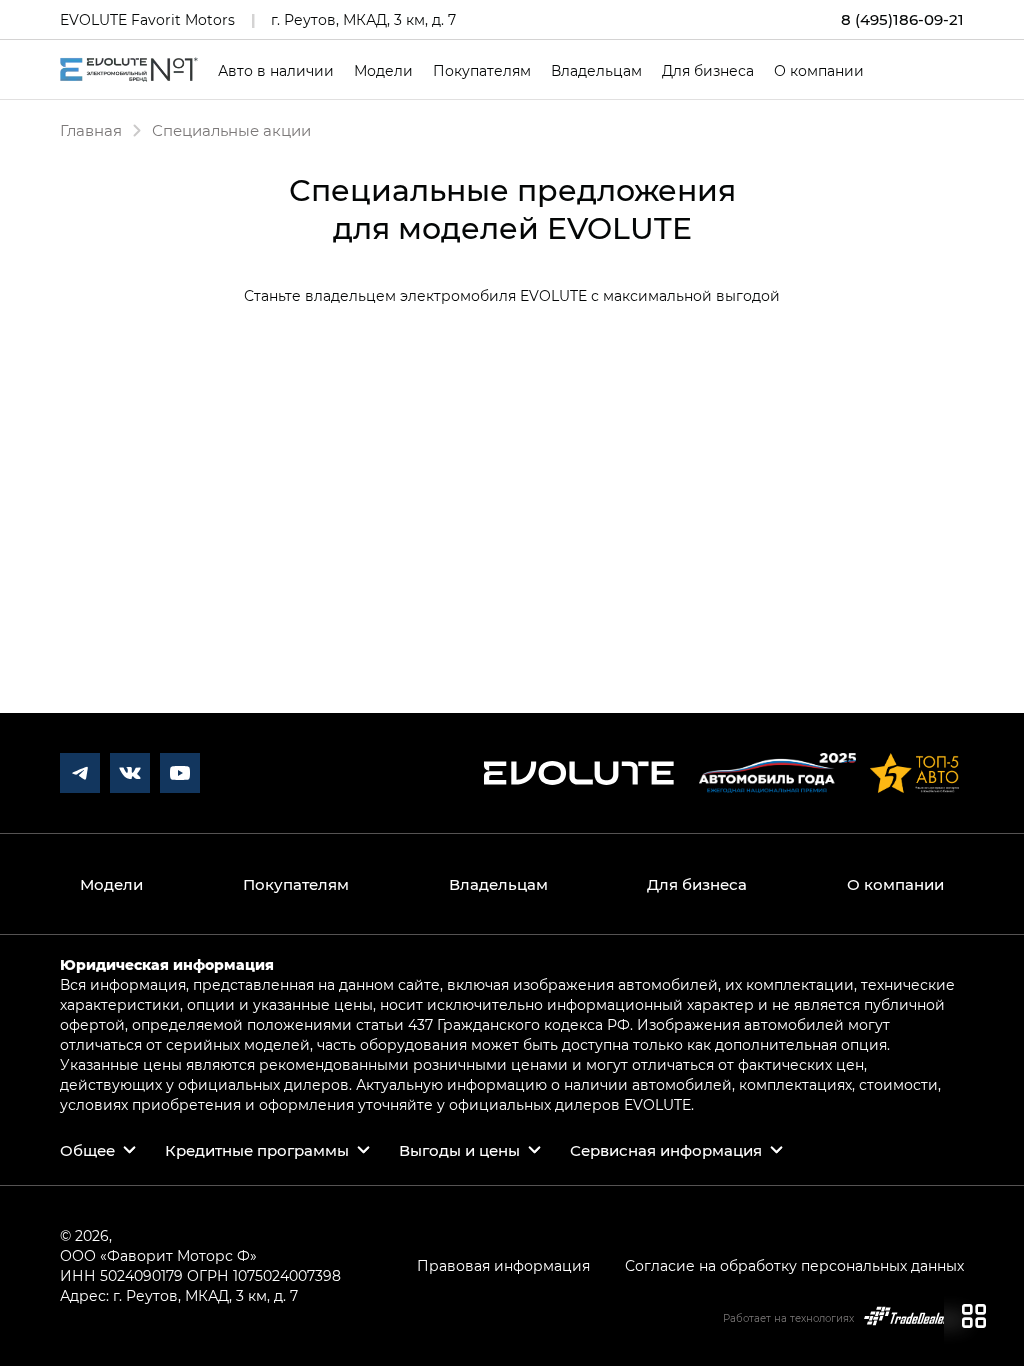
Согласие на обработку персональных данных (794, 1265)
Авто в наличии (276, 71)
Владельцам (596, 71)
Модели (383, 71)
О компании (819, 71)
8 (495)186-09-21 (902, 19)
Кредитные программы (257, 1150)
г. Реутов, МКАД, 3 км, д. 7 (363, 19)
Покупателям (482, 71)
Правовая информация (503, 1265)
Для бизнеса (708, 71)
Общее (87, 1150)
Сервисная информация (666, 1150)
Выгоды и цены (459, 1150)
